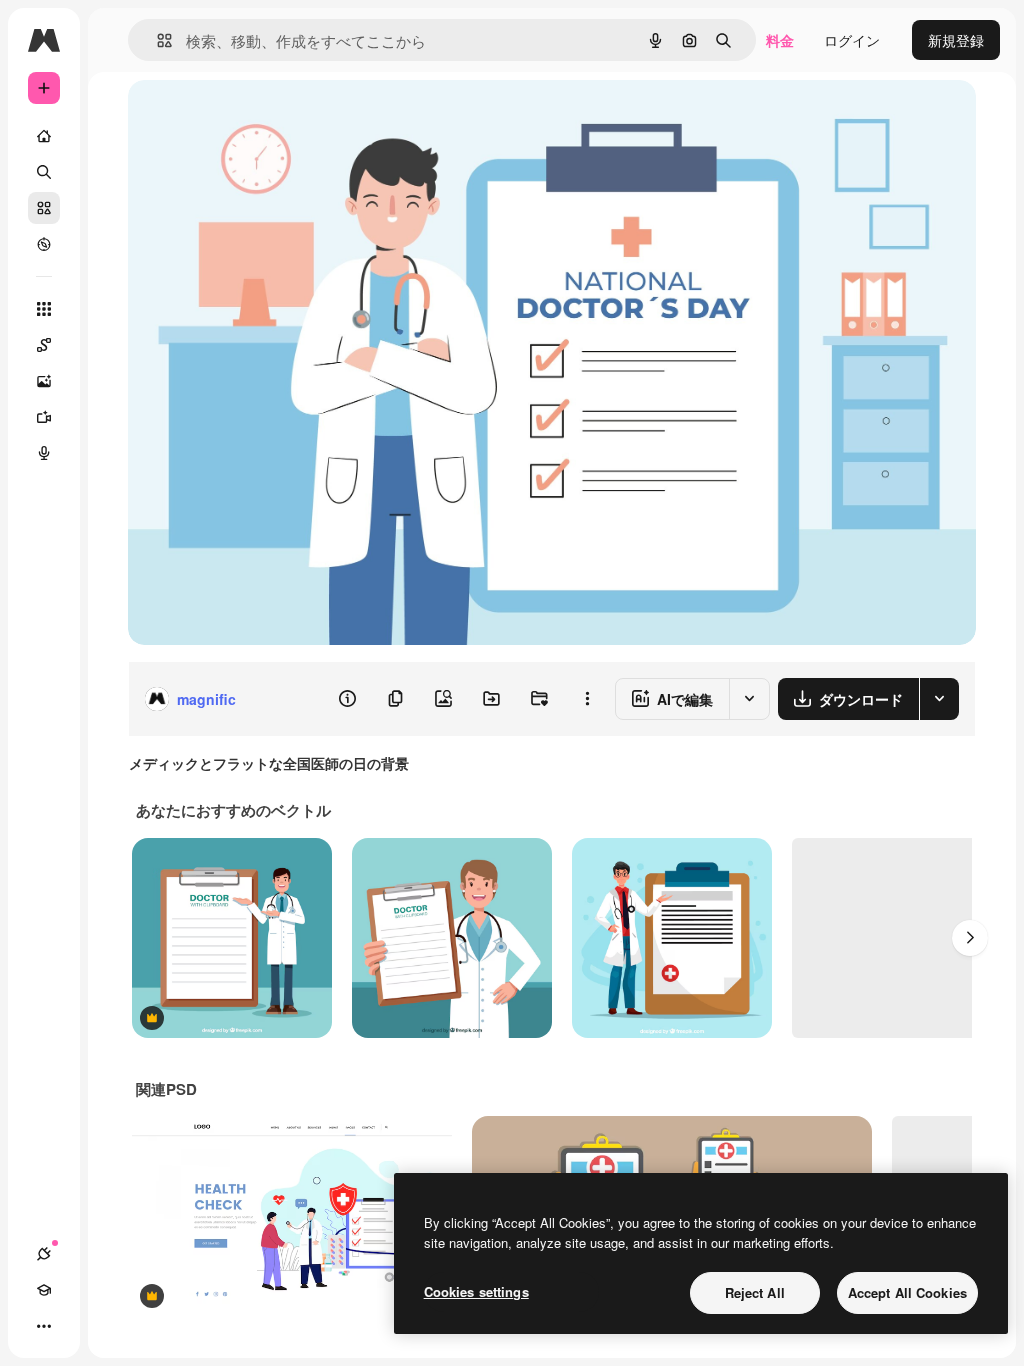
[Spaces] (44, 345)
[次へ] (970, 938)
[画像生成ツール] (44, 381)
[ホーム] (44, 136)
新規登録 (956, 40)
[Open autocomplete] (156, 40)
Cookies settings (476, 1291)
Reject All (755, 1292)
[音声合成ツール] (44, 453)
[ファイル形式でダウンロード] (939, 699)
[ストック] (44, 208)
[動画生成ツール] (44, 417)
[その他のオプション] (587, 699)
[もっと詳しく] (44, 244)
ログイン (852, 40)
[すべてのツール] (44, 309)
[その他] (44, 1326)
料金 (780, 40)
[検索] (44, 172)
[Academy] (44, 1290)
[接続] (44, 1254)
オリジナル (265, 117)
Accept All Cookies (907, 1292)
